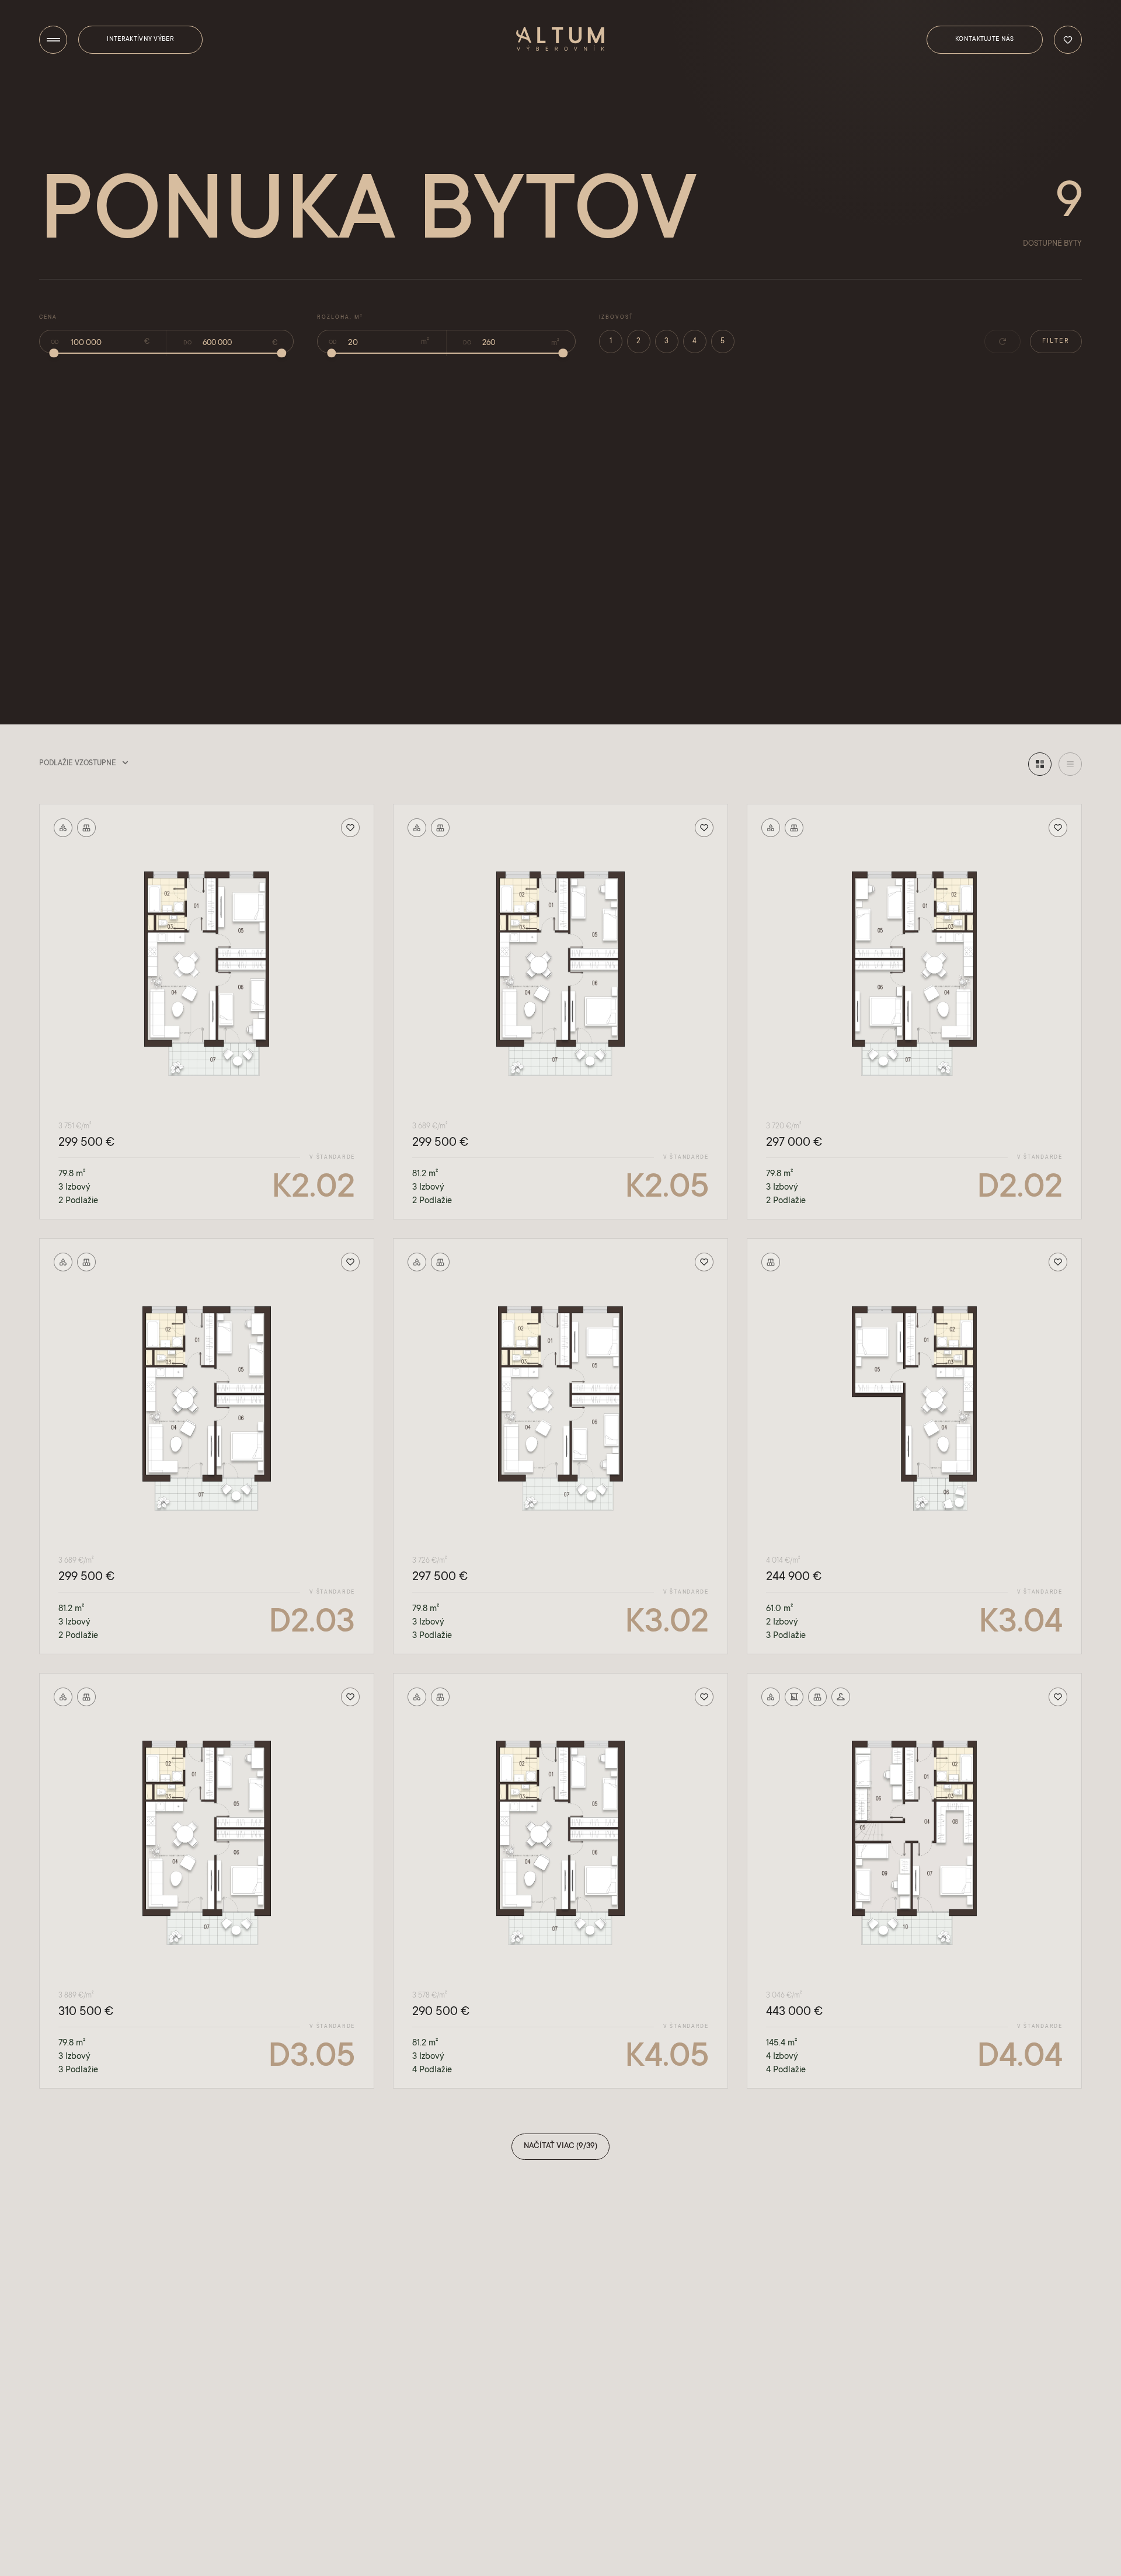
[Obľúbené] (1068, 40)
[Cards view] (1040, 764)
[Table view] (1070, 764)
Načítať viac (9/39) (560, 2146)
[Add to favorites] (350, 828)
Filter (1056, 341)
